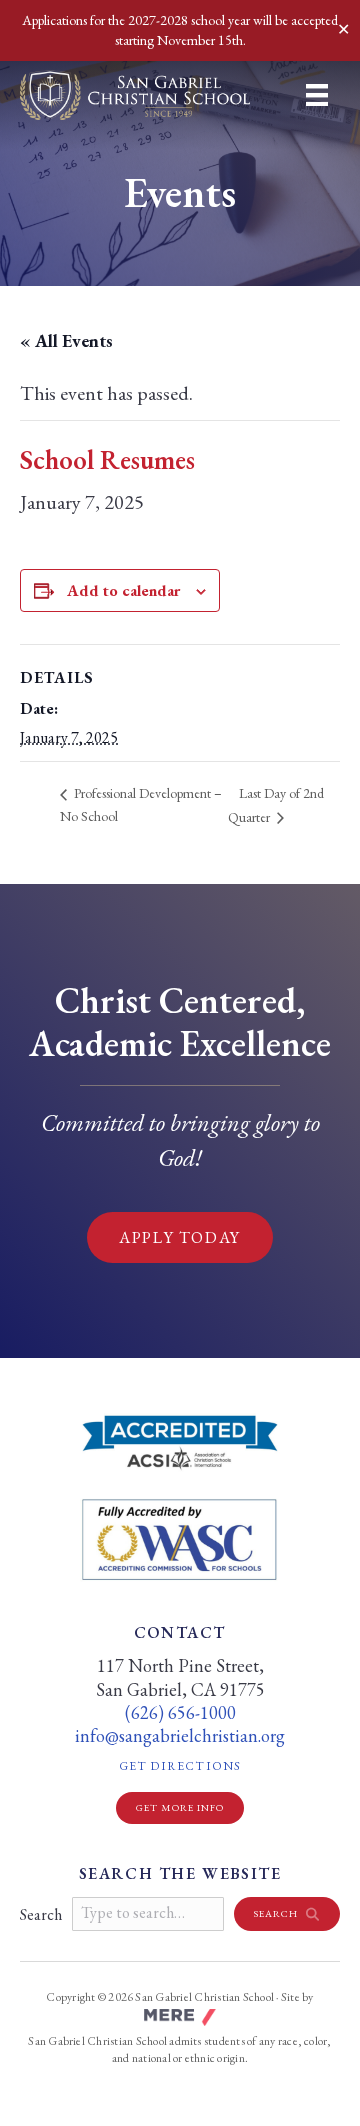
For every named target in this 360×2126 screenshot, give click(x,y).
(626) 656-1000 (180, 1712)
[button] (287, 1914)
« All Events (66, 340)
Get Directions (229, 1766)
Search (41, 1914)
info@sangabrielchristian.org (180, 1735)
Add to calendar (123, 590)
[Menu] (317, 94)
